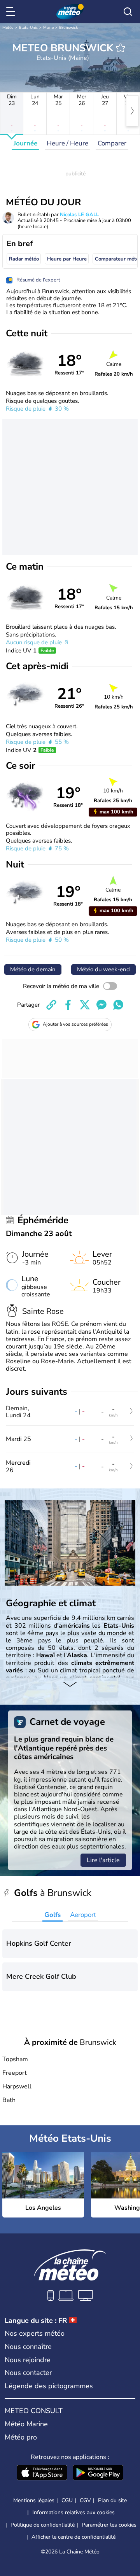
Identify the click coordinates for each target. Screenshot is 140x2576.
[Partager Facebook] (68, 1005)
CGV (85, 2500)
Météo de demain (33, 969)
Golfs (52, 1915)
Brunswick (68, 28)
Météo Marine (26, 2424)
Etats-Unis (28, 28)
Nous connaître (28, 2347)
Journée (25, 143)
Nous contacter (28, 2373)
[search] (128, 12)
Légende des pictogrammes (49, 2386)
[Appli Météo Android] (98, 2473)
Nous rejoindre (28, 2360)
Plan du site (112, 2500)
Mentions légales (34, 2500)
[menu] (12, 12)
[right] (132, 111)
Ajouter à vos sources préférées (75, 1024)
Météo (8, 28)
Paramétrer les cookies (109, 2525)
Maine (48, 28)
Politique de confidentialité (43, 2525)
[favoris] (121, 48)
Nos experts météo (35, 2333)
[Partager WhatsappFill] (118, 1005)
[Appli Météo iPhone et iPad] (42, 2473)
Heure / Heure (67, 143)
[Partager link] (51, 1005)
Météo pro (21, 2437)
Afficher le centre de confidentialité (73, 2537)
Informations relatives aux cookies (73, 2512)
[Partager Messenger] (101, 1005)
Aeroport (83, 1915)
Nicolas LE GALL (79, 215)
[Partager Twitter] (85, 1005)
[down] (70, 1685)
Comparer (112, 143)
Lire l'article (103, 1860)
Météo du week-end (103, 969)
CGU (67, 2500)
